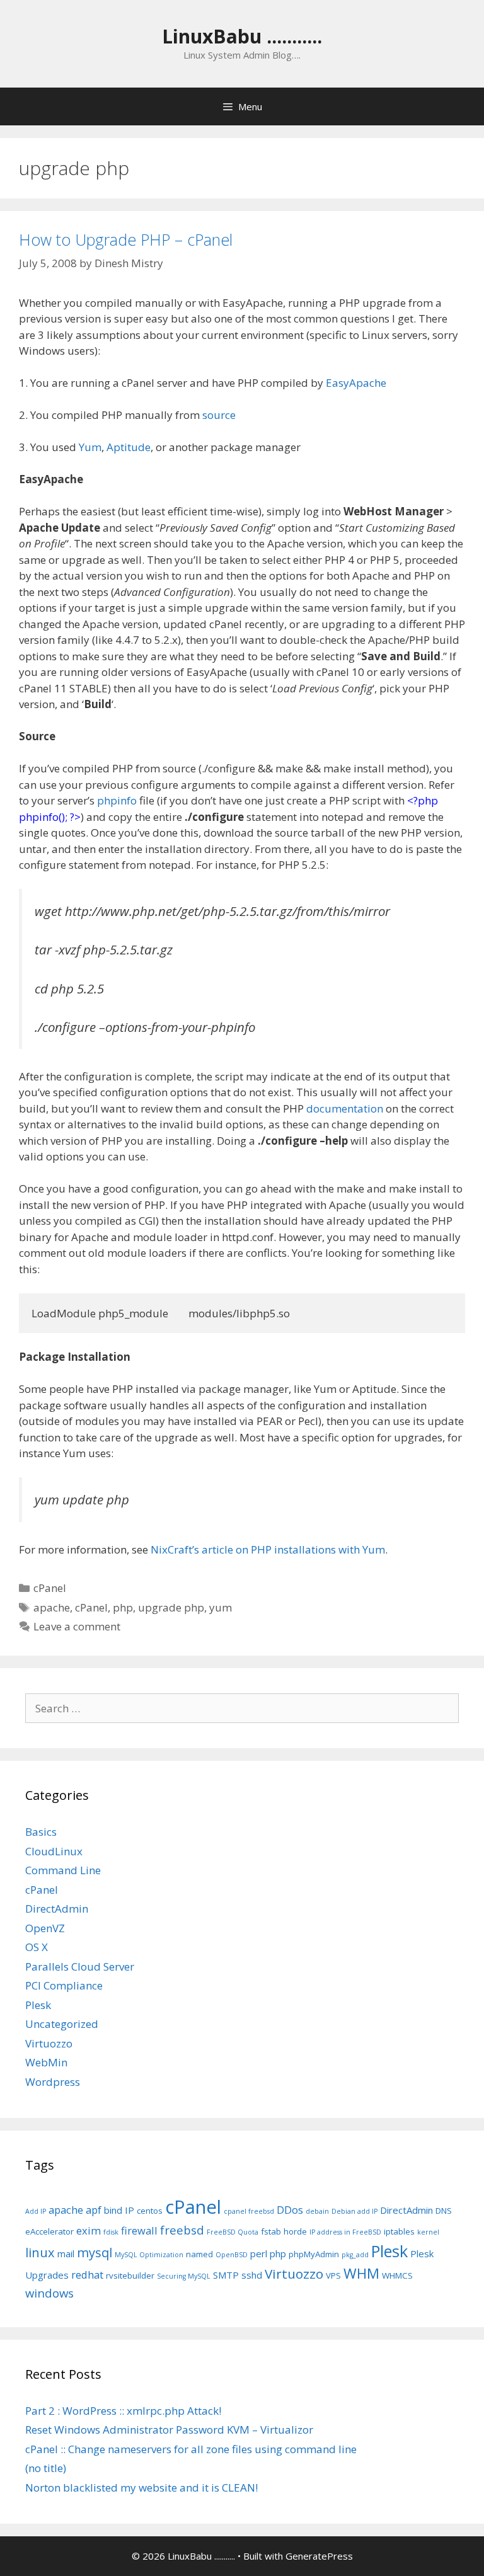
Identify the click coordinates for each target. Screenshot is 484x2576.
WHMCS (397, 2275)
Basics (41, 1832)
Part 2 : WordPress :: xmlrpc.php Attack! (123, 2411)
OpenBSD (232, 2255)
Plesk (38, 2005)
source (219, 415)
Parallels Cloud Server (80, 1966)
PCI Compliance (64, 1985)
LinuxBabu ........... (242, 36)
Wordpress (53, 2082)
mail (66, 2253)
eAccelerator (49, 2231)
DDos (290, 2210)
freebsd (182, 2230)
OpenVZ (45, 1928)
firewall (139, 2230)
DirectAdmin (57, 1909)
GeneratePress (319, 2556)
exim (89, 2230)
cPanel (50, 1588)
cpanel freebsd (249, 2211)
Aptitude (129, 447)
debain (317, 2211)
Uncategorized (62, 2024)
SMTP (226, 2275)
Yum (90, 447)
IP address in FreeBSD (345, 2232)
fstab (271, 2231)
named (199, 2254)
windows (49, 2293)
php (123, 1607)
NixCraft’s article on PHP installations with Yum (268, 1549)
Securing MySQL (184, 2276)
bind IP (119, 2210)
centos (150, 2211)
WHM (361, 2273)
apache (52, 1607)
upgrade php (171, 1607)
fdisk (111, 2232)
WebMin (46, 2062)
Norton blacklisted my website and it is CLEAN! (141, 2487)
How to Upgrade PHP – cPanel (126, 239)
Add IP (36, 2211)
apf (94, 2210)
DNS (444, 2211)
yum (221, 1607)
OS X (37, 1947)
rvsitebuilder (130, 2275)
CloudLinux (54, 1851)
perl (259, 2253)
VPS (333, 2275)
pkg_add (355, 2255)
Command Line (63, 1870)
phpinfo (117, 800)
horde (295, 2231)
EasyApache (356, 383)
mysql (95, 2253)
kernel (428, 2232)
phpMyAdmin (314, 2254)
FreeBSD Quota (233, 2232)
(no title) (46, 2468)
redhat (87, 2275)
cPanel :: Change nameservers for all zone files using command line (191, 2449)
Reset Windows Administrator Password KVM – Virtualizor (169, 2430)
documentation (345, 1108)
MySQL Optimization (149, 2255)
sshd (252, 2275)
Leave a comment (77, 1626)
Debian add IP (354, 2211)
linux (40, 2253)
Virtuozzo (49, 2043)
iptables (399, 2231)
